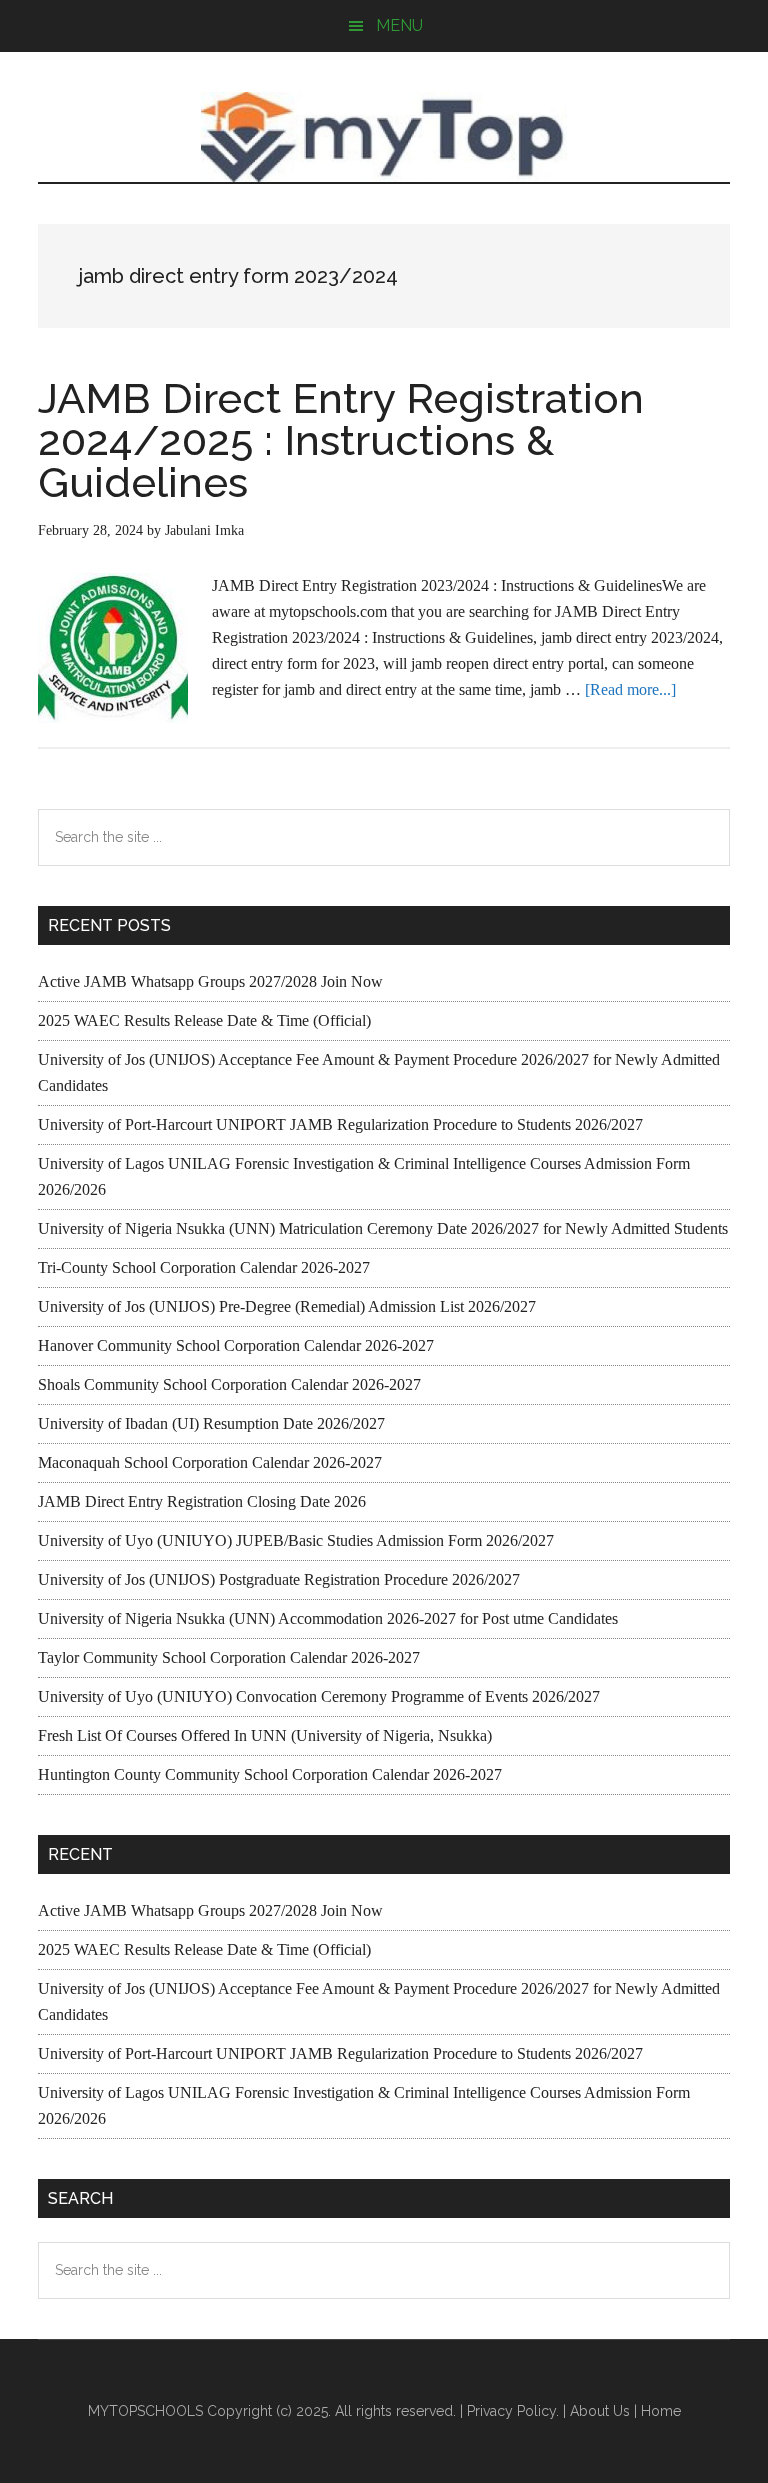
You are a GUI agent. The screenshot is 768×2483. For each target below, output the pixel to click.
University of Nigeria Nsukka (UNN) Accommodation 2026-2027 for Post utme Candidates (328, 1618)
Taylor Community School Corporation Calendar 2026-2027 (229, 1657)
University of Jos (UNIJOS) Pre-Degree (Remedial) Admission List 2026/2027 (287, 1306)
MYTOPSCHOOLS (383, 137)
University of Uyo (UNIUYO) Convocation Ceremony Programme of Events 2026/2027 (319, 1696)
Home (661, 2411)
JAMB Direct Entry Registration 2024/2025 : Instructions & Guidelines (341, 440)
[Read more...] (630, 689)
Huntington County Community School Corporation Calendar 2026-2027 (270, 1774)
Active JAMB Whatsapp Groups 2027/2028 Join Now (210, 981)
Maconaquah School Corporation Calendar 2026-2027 (210, 1462)
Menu (399, 25)
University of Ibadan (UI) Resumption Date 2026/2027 (211, 1423)
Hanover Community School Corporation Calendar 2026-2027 (236, 1345)
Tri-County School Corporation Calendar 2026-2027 (204, 1267)
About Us (600, 2411)
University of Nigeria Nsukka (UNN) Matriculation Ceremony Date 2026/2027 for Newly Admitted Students (383, 1228)
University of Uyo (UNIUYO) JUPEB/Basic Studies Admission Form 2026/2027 (296, 1540)
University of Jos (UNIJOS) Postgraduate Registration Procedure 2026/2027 (279, 1579)
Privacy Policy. (513, 2411)
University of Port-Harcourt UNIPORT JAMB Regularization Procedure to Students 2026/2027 (340, 1124)
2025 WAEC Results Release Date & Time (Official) (204, 1020)
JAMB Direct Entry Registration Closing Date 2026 (202, 1501)
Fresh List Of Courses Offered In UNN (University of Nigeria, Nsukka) (265, 1735)
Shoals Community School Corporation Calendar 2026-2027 (229, 1384)
